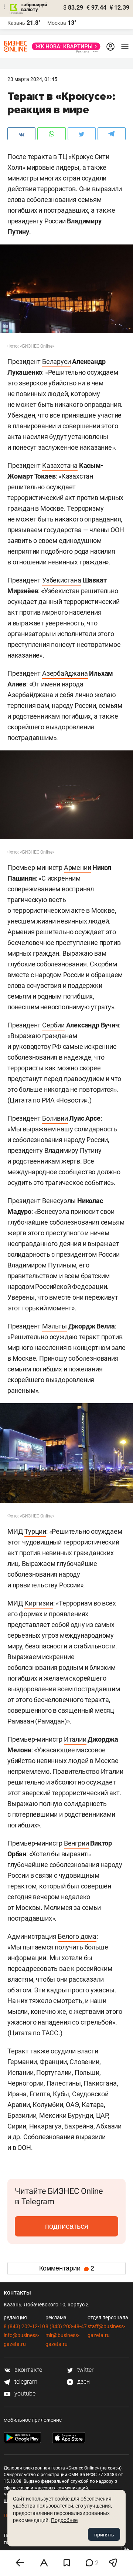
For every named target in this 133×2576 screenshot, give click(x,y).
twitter (85, 2370)
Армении (78, 867)
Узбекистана (62, 580)
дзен (83, 2382)
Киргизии (39, 1603)
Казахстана (60, 465)
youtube (24, 2393)
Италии (75, 1739)
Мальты (54, 1326)
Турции (35, 1531)
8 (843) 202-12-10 (24, 2326)
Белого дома (77, 1936)
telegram (25, 2382)
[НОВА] (64, 46)
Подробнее (64, 2520)
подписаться (67, 2226)
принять (104, 2535)
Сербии (53, 1025)
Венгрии (76, 1843)
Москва (57, 23)
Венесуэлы (59, 1201)
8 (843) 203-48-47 (66, 2326)
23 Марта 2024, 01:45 (32, 79)
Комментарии (67, 2268)
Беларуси (56, 362)
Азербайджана (65, 673)
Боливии (55, 1118)
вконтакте (28, 2370)
